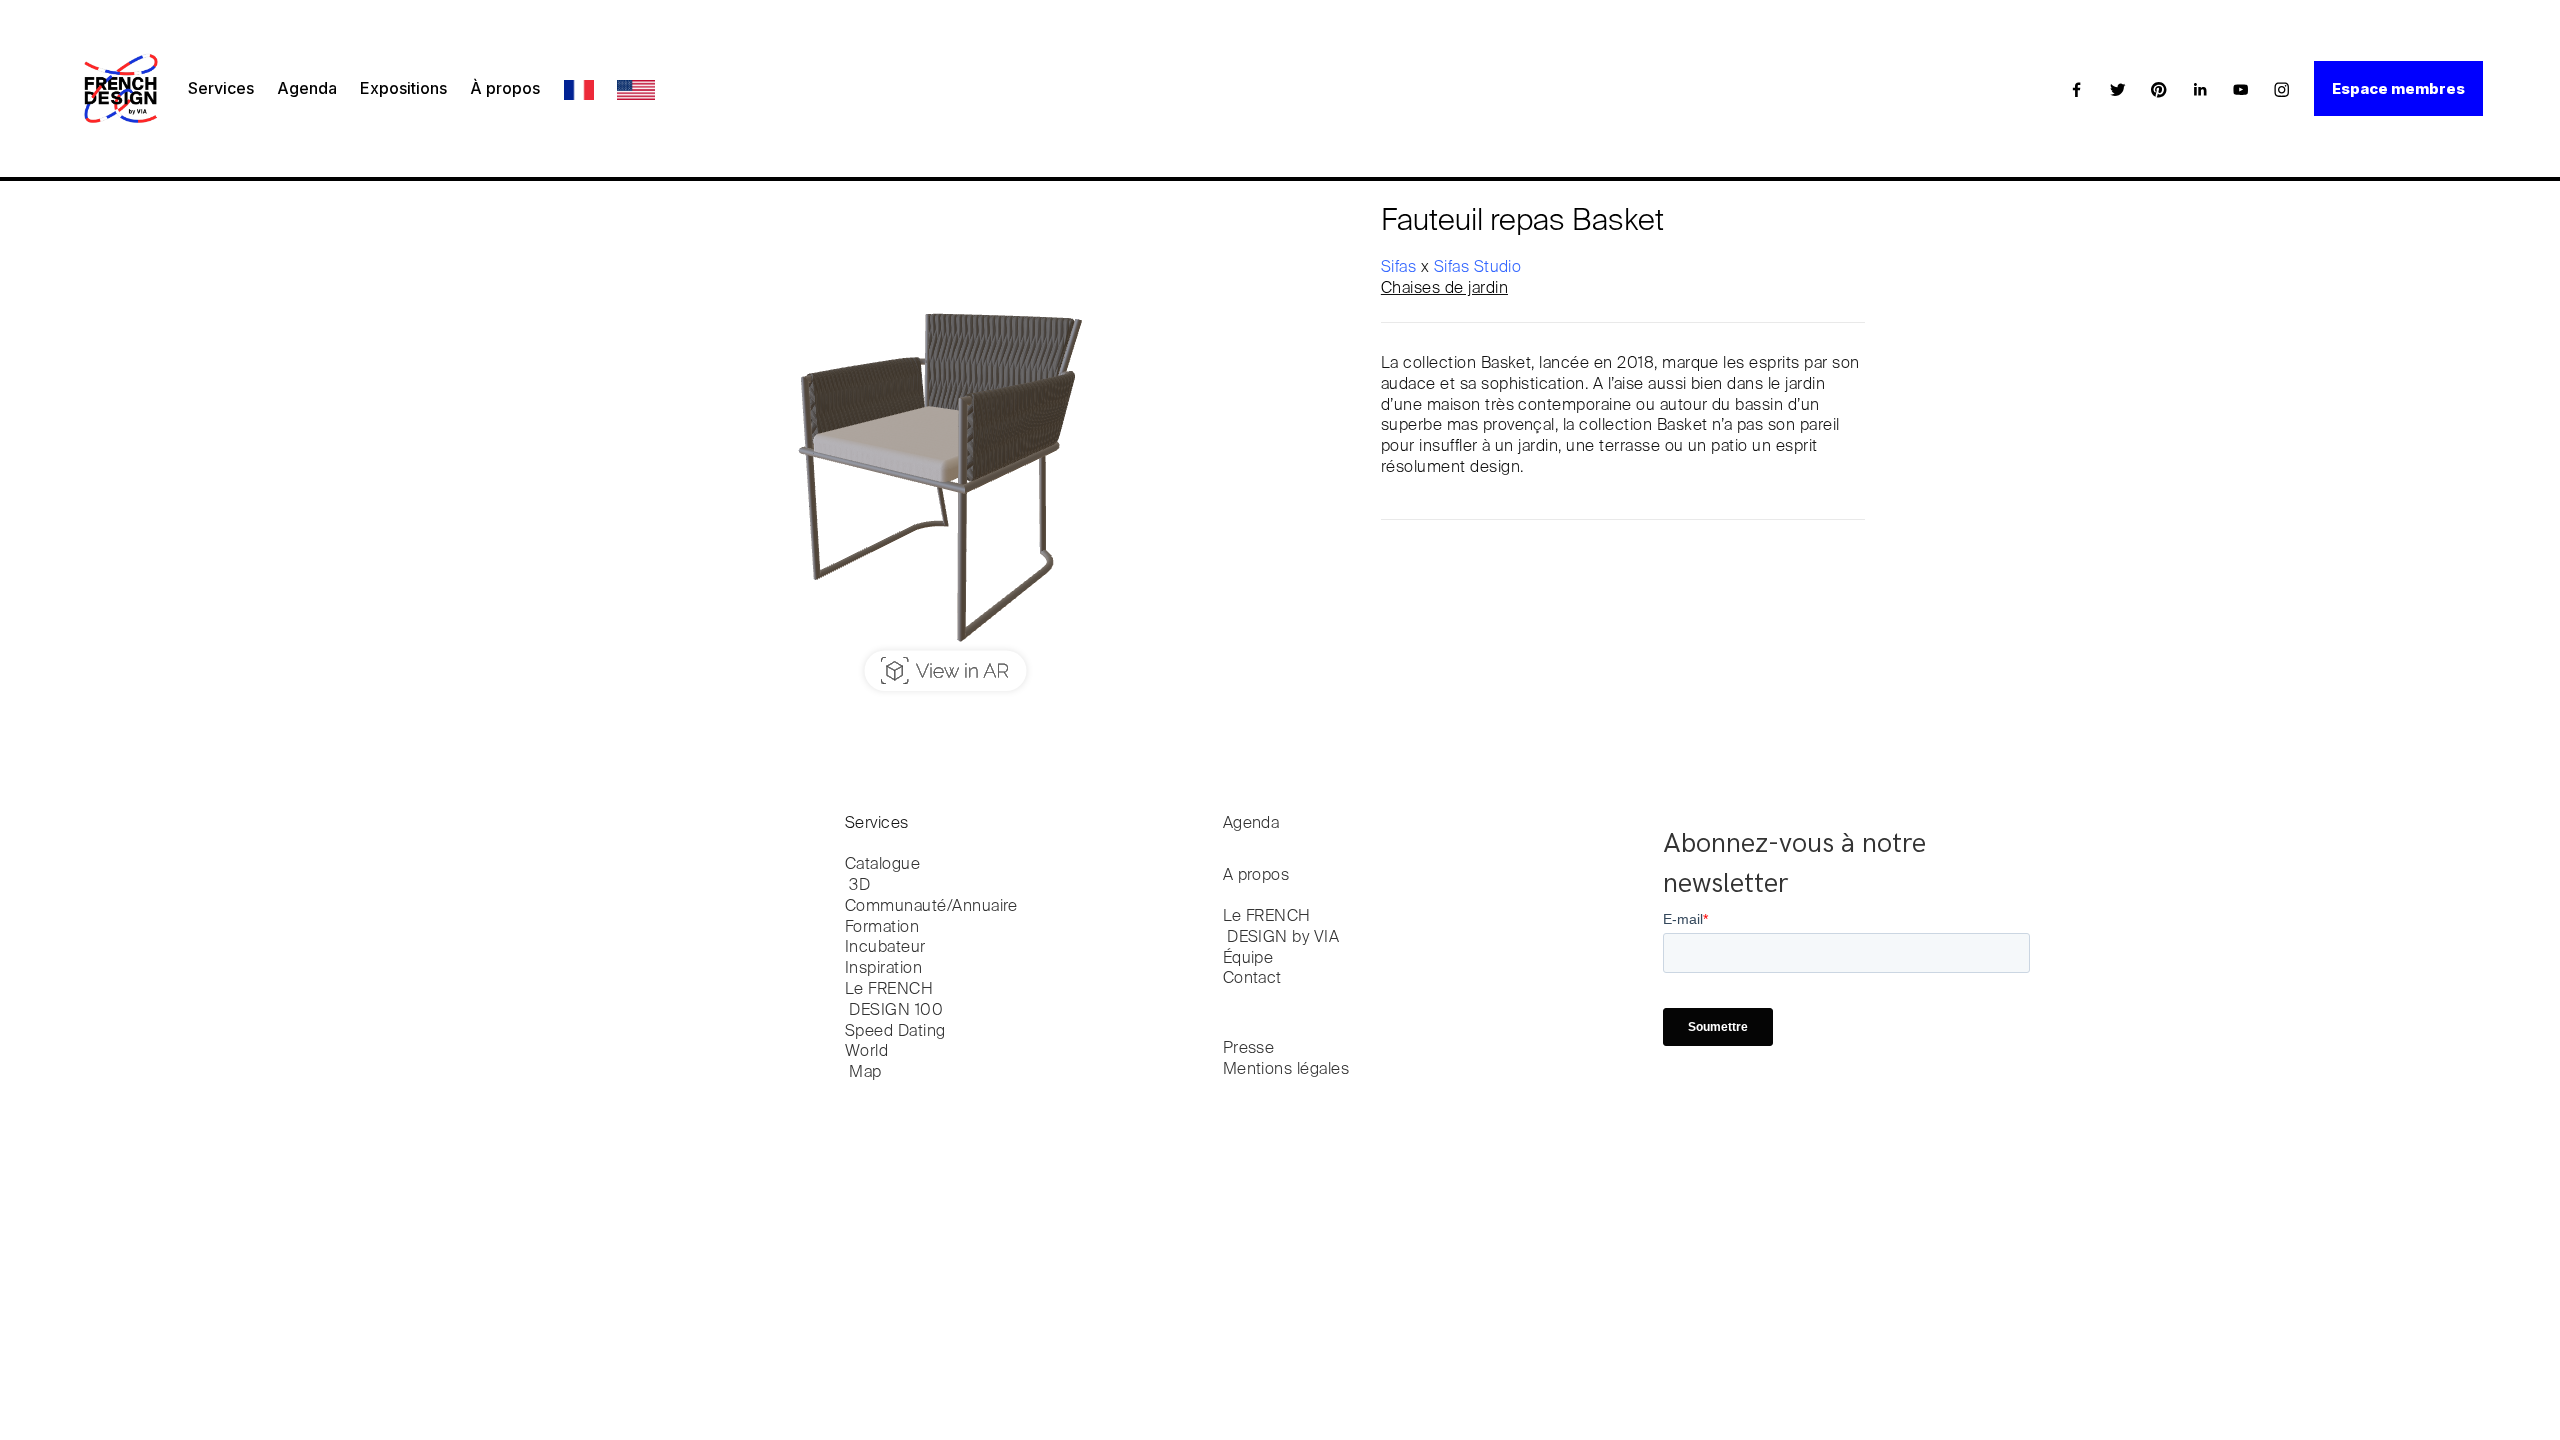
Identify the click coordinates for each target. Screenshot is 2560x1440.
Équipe (1248, 959)
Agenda (307, 88)
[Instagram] (2282, 89)
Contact (1252, 979)
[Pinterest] (2159, 89)
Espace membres (2398, 88)
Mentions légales (1286, 1070)
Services (221, 88)
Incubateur (885, 948)
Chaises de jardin (1444, 289)
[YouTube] (2241, 89)
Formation (882, 928)
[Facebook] (2077, 89)
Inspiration (883, 969)
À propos (505, 88)
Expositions (403, 88)
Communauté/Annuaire (931, 907)
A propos (1256, 876)
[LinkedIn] (2200, 89)
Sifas (1401, 268)
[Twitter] (2118, 89)
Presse (1249, 1049)
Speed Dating (895, 1032)
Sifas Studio (1478, 268)
